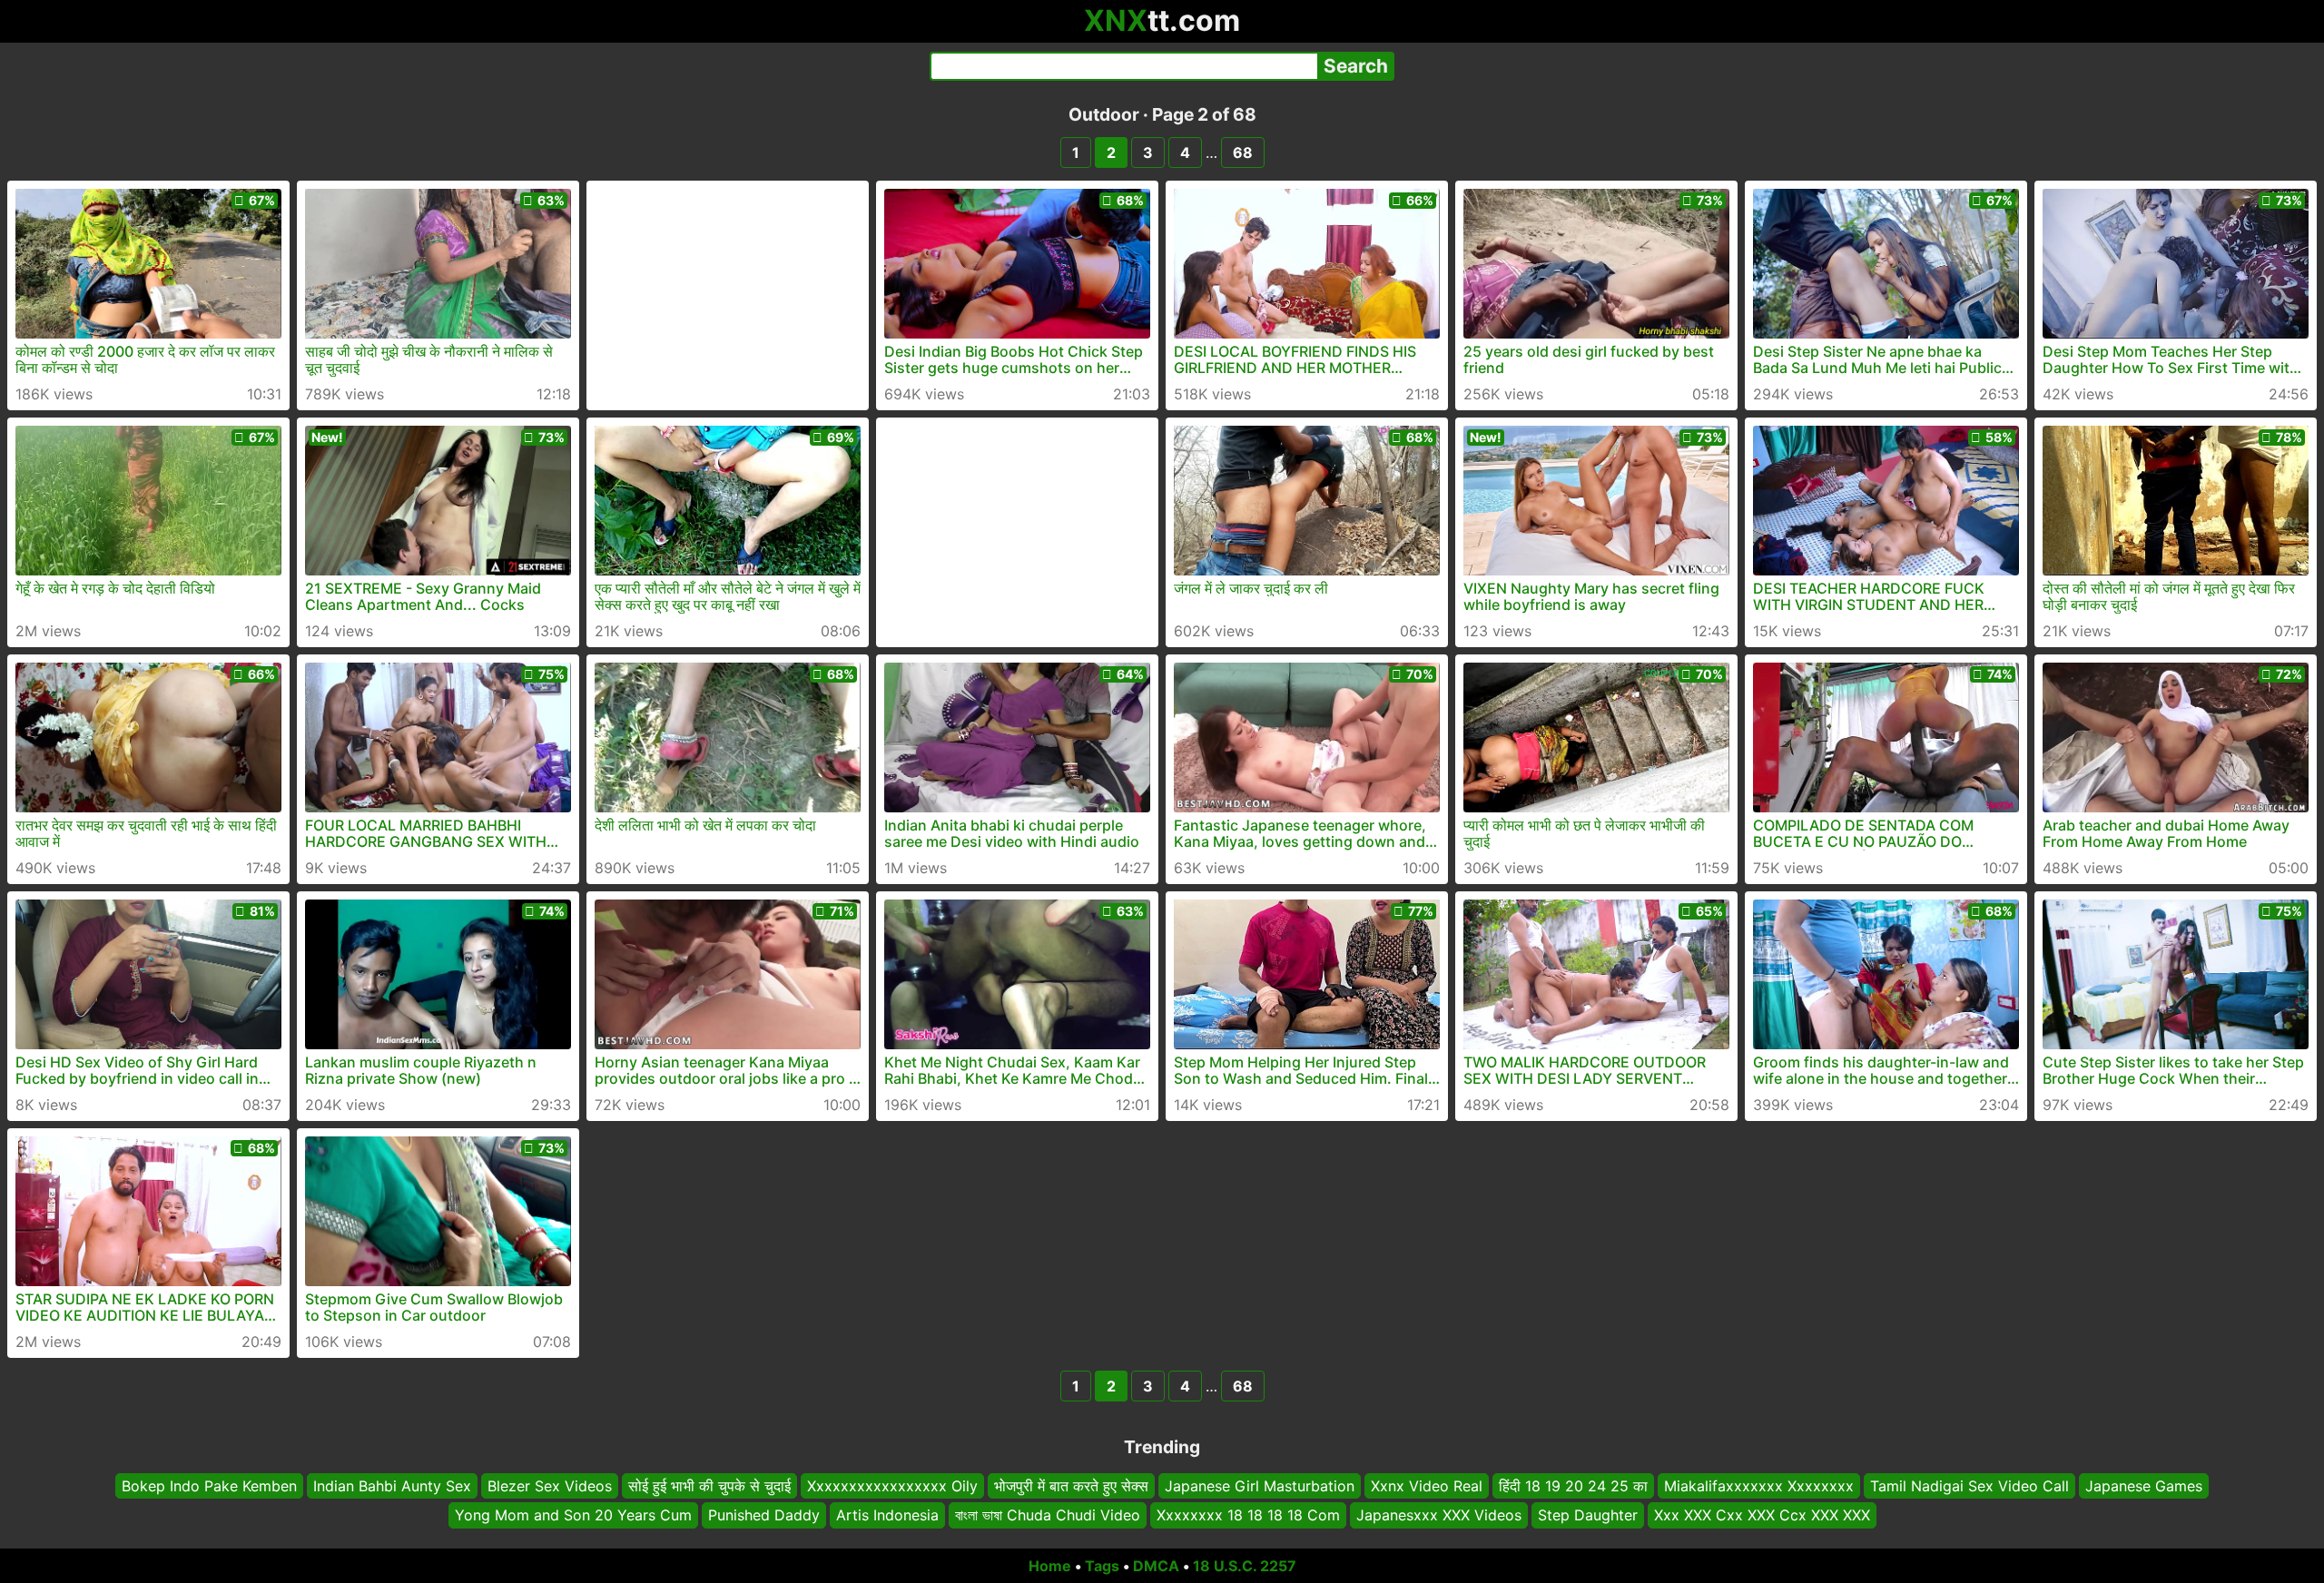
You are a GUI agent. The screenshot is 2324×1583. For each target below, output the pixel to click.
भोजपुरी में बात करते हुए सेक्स (1071, 1486)
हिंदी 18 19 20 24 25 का (1573, 1486)
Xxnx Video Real (1427, 1486)
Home (1050, 1566)
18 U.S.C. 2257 (1245, 1566)
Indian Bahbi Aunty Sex (392, 1486)
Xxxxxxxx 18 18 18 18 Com (1248, 1515)
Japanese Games (2144, 1486)
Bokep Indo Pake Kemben (209, 1486)
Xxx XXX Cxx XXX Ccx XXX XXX (1762, 1515)
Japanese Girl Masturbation (1260, 1486)
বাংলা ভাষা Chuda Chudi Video (1048, 1515)
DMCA (1156, 1566)
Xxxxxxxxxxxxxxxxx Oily (892, 1486)
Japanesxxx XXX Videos (1439, 1515)
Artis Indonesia (887, 1515)
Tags (1102, 1566)
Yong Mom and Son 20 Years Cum (573, 1515)
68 (1243, 152)
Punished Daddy (764, 1515)
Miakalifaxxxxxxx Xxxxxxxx (1759, 1486)
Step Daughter (1588, 1515)
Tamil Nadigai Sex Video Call (1969, 1486)
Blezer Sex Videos (550, 1486)
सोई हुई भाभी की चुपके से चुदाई (709, 1486)
